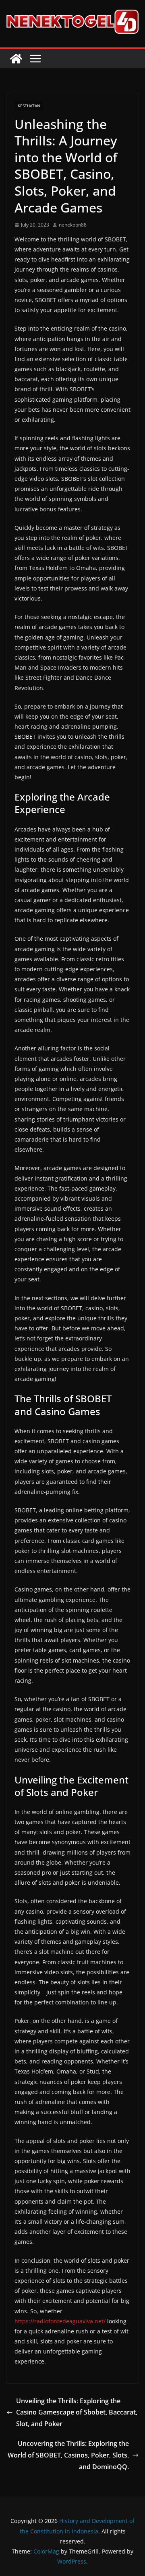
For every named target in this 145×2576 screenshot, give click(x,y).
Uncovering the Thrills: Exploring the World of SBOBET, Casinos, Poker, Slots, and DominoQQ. (68, 2455)
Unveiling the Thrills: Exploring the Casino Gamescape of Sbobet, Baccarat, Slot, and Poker (77, 2413)
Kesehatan (29, 106)
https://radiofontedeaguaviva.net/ (60, 2321)
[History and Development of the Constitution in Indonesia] (16, 59)
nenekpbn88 (73, 225)
